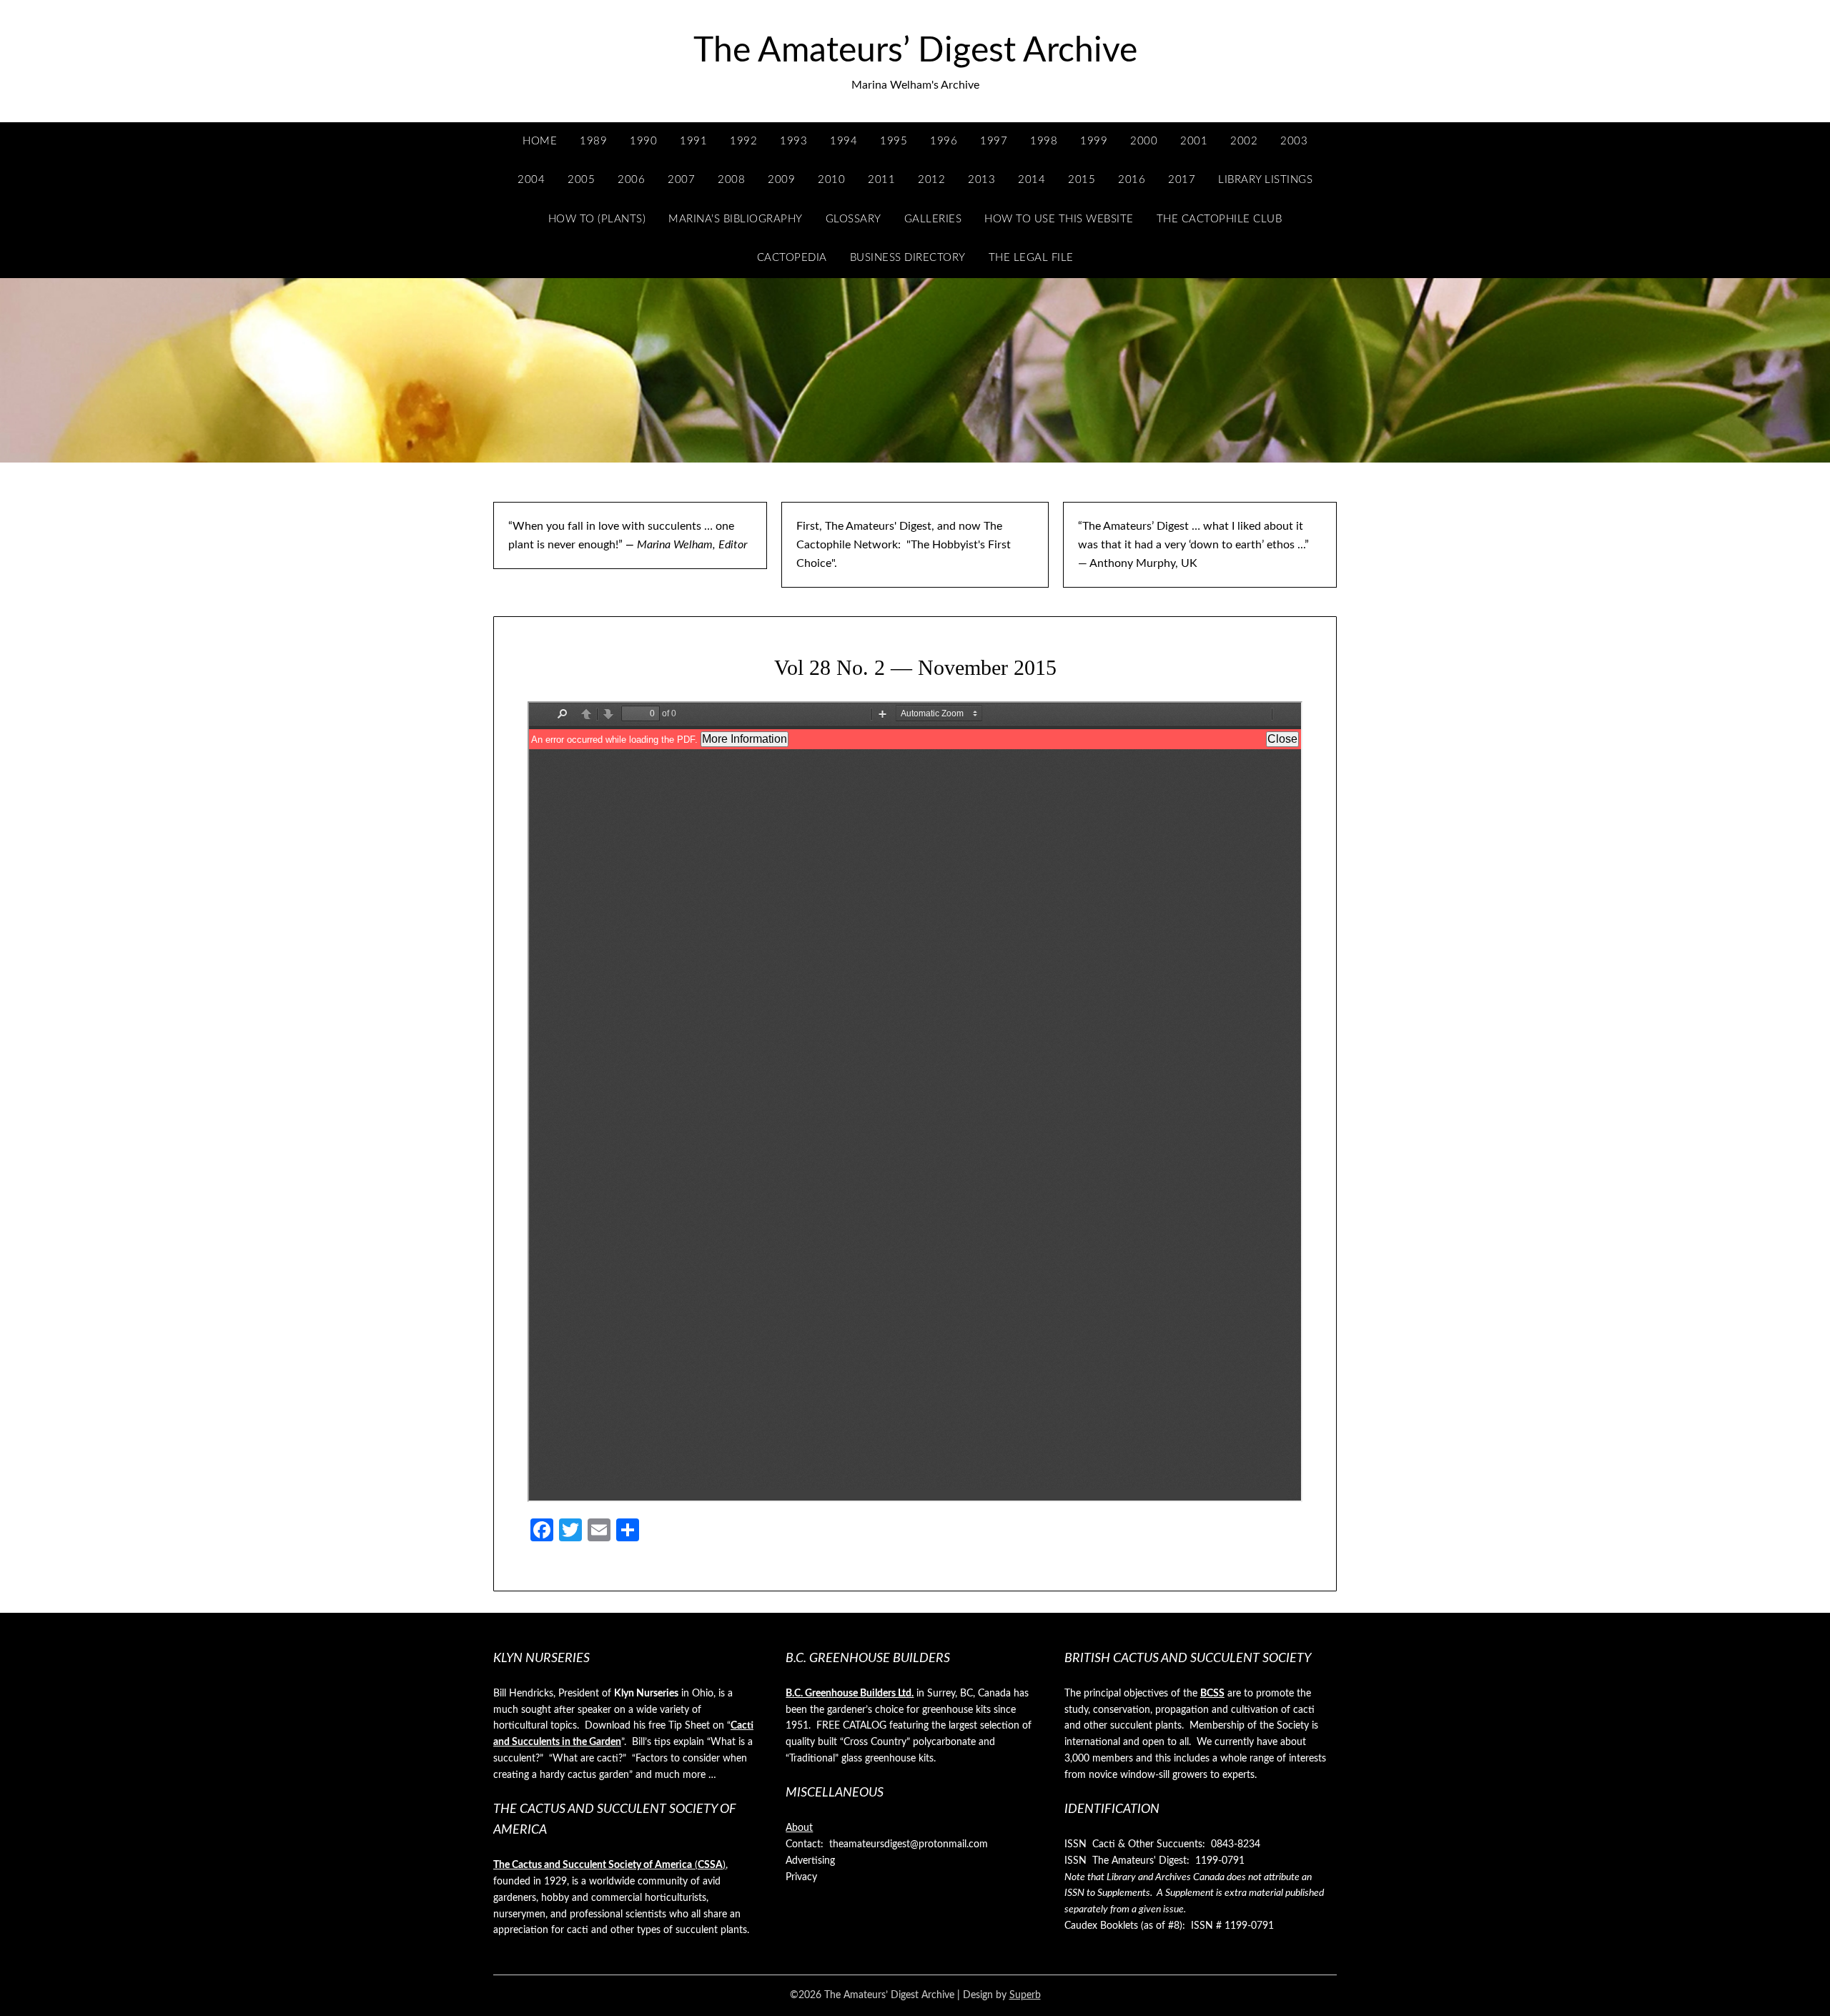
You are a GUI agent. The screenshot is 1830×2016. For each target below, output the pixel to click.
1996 (944, 141)
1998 (1044, 141)
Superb (1025, 1995)
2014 (1032, 180)
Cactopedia (792, 258)
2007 (681, 180)
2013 (981, 180)
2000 (1144, 141)
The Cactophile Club (1220, 219)
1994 (844, 141)
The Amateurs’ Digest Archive (915, 51)
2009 (781, 180)
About (799, 1828)
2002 (1244, 141)
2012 (931, 180)
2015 (1082, 180)
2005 (581, 180)
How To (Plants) (597, 219)
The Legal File (1031, 258)
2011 (881, 180)
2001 (1194, 141)
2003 (1294, 141)
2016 (1132, 180)
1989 (593, 141)
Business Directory (908, 258)
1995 (894, 141)
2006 (631, 180)
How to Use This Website (1059, 219)
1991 (693, 141)
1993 (793, 141)
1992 (743, 141)
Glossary (854, 219)
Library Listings (1265, 180)
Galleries (933, 219)
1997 (994, 141)
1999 (1094, 141)
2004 (531, 180)
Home (540, 141)
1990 (643, 141)
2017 (1182, 180)
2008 (731, 180)
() (609, 1865)
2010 (831, 180)
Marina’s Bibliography (736, 219)
